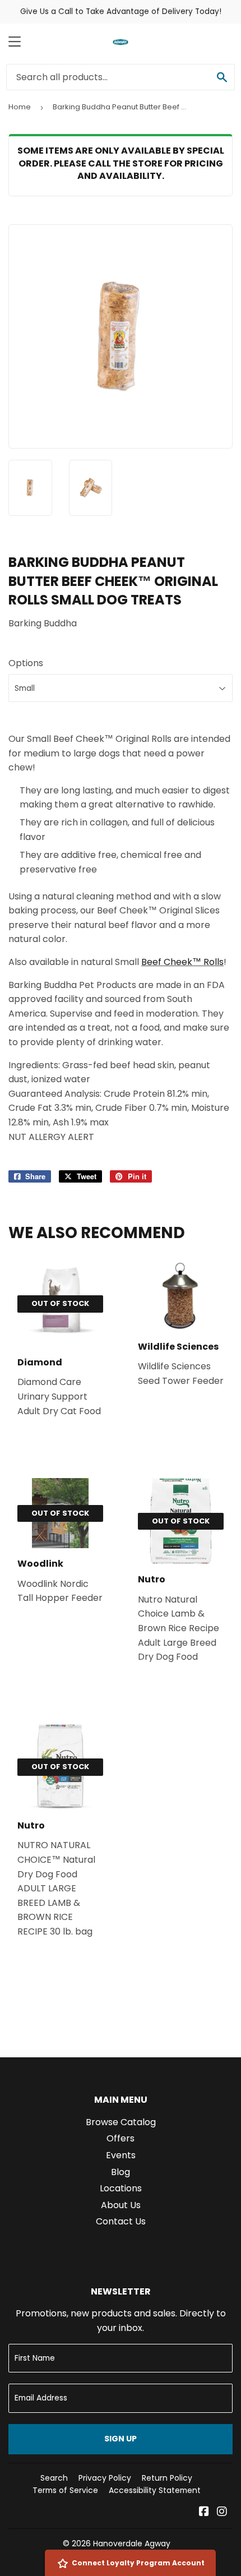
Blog (121, 2172)
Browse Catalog (121, 2122)
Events (121, 2155)
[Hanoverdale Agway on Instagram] (222, 2512)
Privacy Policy (105, 2478)
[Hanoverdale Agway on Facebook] (204, 2512)
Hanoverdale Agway (132, 2543)
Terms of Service (65, 2490)
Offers (121, 2138)
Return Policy (167, 2478)
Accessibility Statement (155, 2490)
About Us (121, 2205)
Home (20, 107)
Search (54, 2478)
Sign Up (121, 2439)
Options (26, 663)
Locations (121, 2188)
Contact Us (121, 2221)
